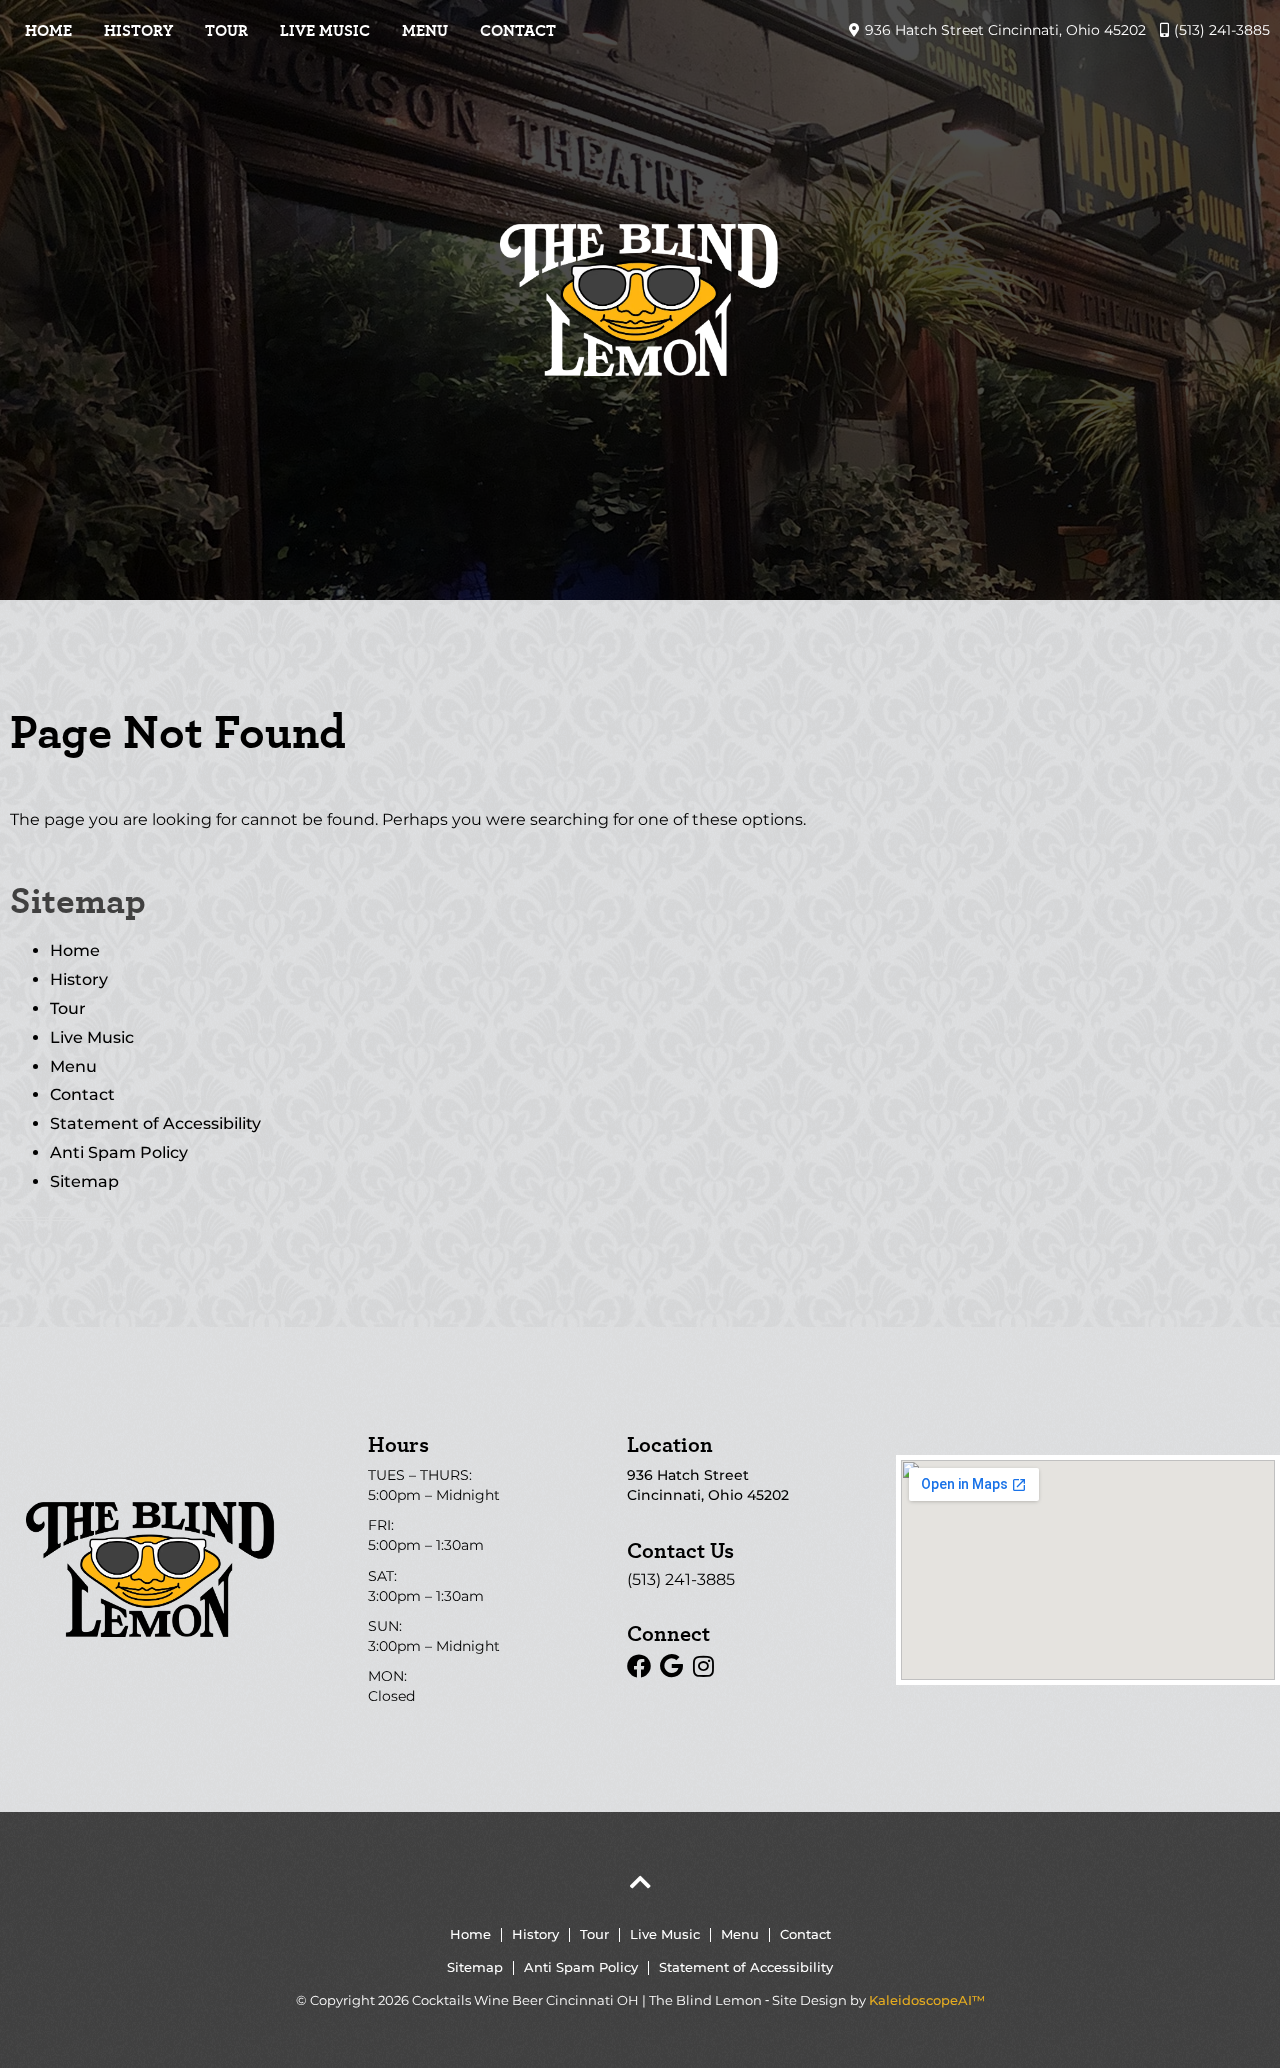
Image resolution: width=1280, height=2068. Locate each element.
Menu (425, 30)
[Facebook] (639, 1666)
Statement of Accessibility (155, 1123)
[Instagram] (703, 1666)
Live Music (325, 30)
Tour (226, 30)
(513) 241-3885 (681, 1579)
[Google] (671, 1666)
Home (48, 30)
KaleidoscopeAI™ (927, 2000)
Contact (518, 30)
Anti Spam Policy (119, 1152)
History (138, 30)
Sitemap (84, 1181)
